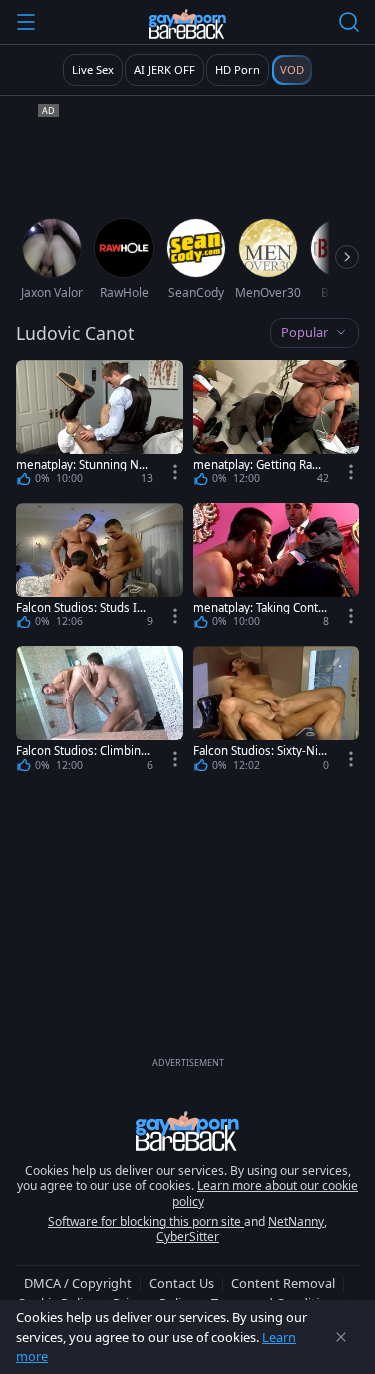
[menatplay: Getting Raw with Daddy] (276, 426)
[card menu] (175, 472)
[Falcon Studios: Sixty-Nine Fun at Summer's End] (276, 712)
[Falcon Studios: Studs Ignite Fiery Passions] (99, 569)
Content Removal (283, 1283)
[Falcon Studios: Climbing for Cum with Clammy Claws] (99, 712)
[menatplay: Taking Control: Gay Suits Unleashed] (276, 569)
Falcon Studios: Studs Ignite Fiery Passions (83, 607)
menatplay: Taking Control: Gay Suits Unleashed (258, 607)
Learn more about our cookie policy (265, 1193)
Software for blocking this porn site (146, 1221)
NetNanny (296, 1221)
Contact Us (181, 1283)
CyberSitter (187, 1236)
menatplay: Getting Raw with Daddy (257, 464)
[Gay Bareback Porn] (188, 24)
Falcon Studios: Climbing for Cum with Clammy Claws (84, 750)
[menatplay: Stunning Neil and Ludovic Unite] (99, 426)
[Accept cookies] (341, 1337)
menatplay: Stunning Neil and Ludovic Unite (84, 464)
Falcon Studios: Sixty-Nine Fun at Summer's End (259, 750)
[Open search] (349, 22)
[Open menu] (26, 22)
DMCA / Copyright (78, 1283)
